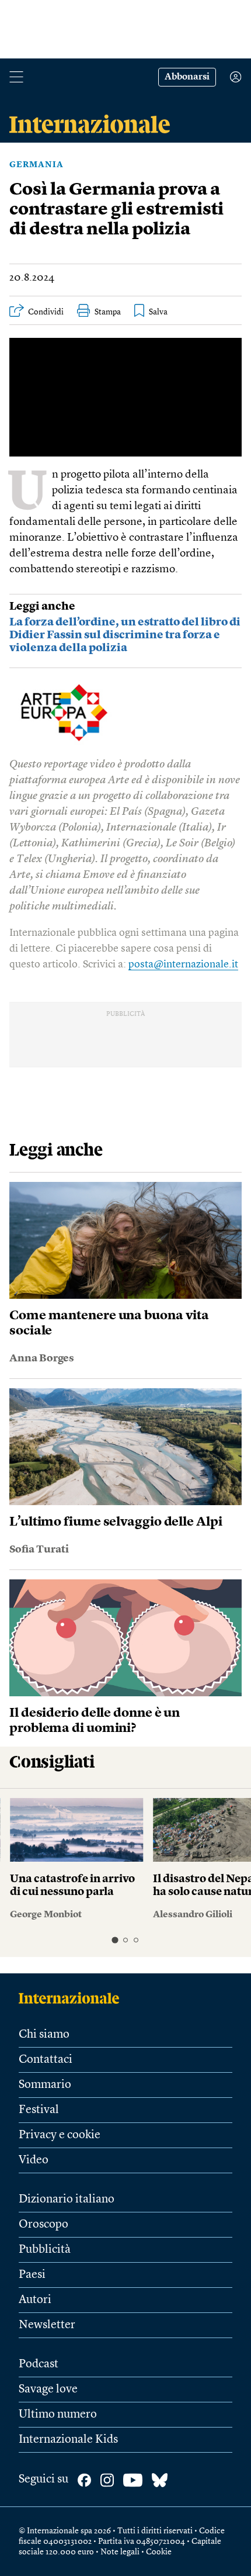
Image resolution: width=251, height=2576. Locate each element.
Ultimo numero (58, 2415)
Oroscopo (43, 2225)
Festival (39, 2110)
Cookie (159, 2552)
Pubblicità (45, 2250)
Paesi (32, 2275)
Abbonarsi (187, 77)
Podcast (39, 2364)
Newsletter (47, 2325)
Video (34, 2160)
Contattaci (46, 2060)
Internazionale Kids (68, 2440)
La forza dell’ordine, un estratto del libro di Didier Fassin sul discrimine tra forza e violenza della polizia (125, 636)
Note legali (120, 2552)
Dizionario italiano (67, 2200)
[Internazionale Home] (73, 1998)
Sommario (45, 2085)
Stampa (108, 312)
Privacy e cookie (60, 2135)
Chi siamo (44, 2035)
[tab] (115, 1940)
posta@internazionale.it (183, 964)
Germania (36, 165)
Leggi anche (42, 607)
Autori (35, 2300)
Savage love (48, 2390)
